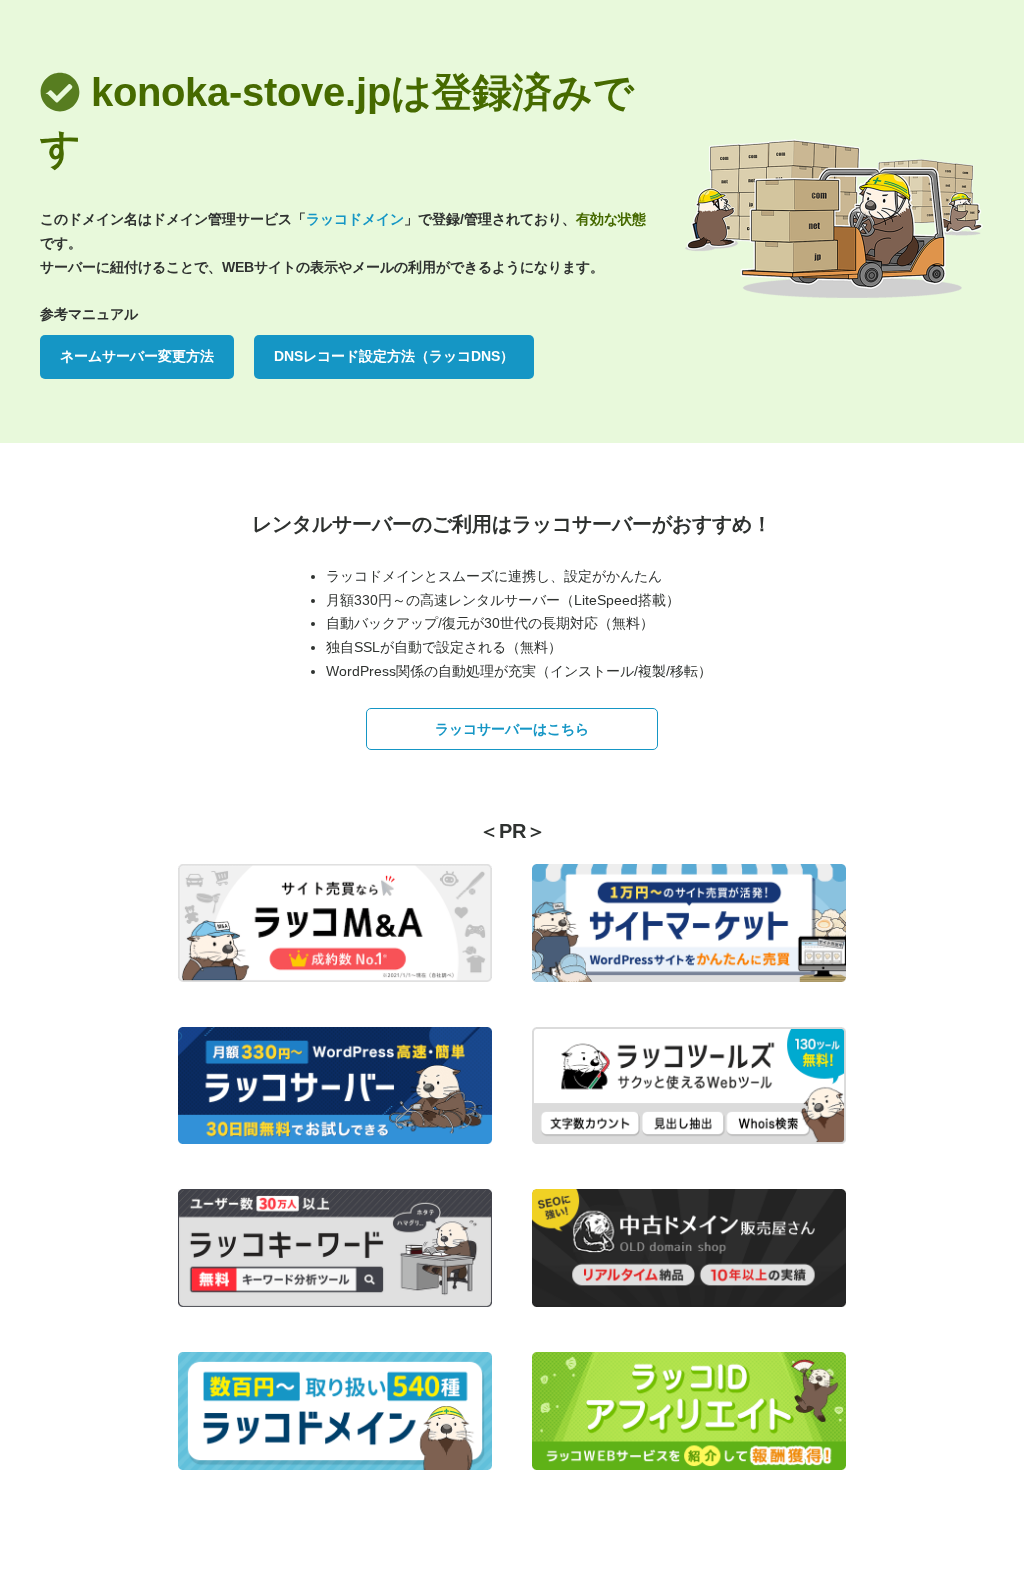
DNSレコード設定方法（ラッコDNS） (394, 356)
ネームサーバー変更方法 (137, 356)
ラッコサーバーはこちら (512, 729)
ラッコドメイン (355, 219)
